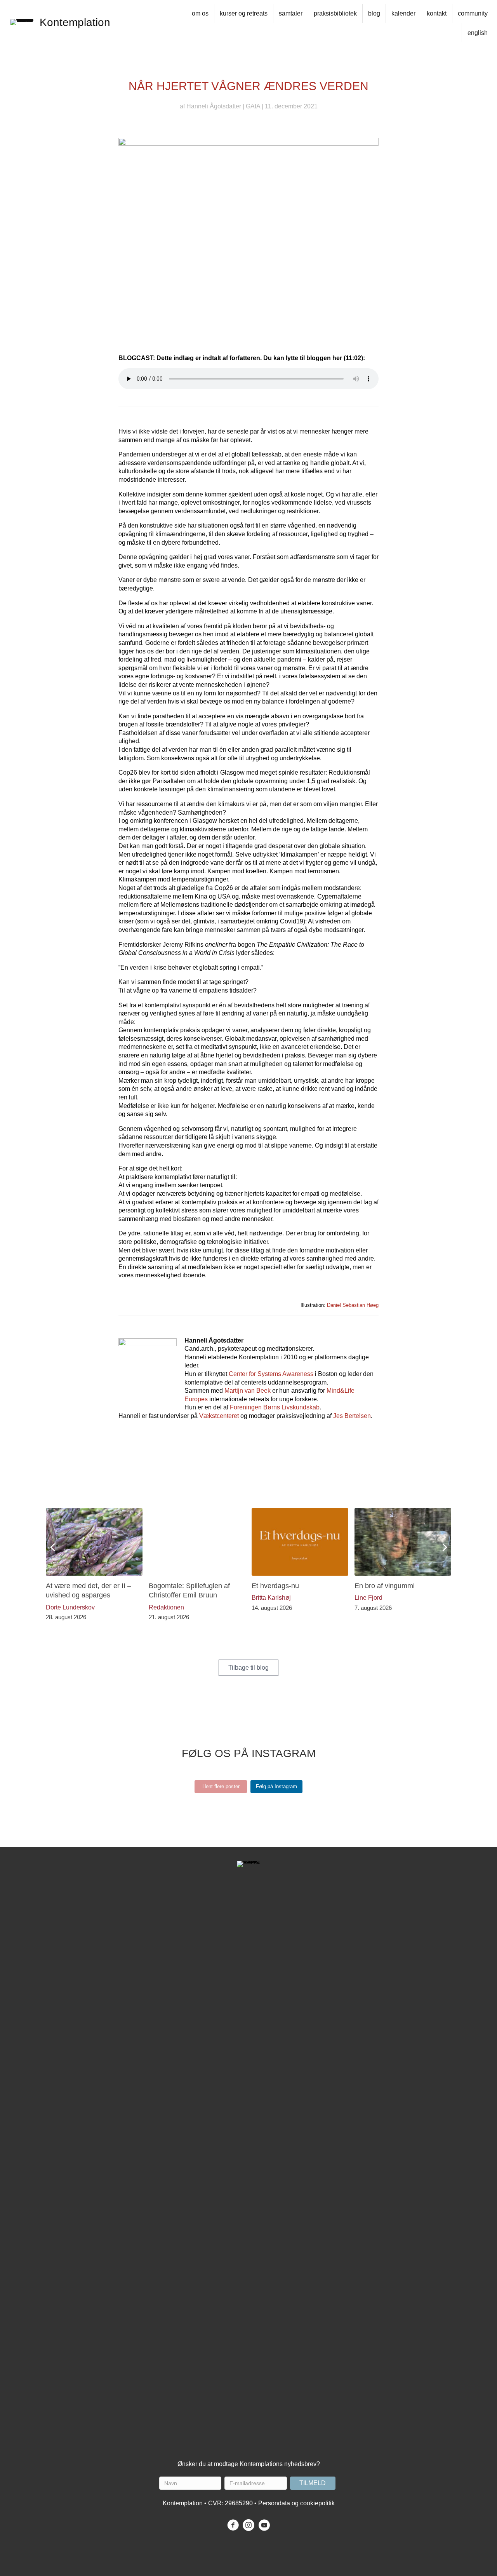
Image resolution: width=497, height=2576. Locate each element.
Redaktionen (166, 1607)
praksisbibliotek (335, 13)
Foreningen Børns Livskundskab (275, 1407)
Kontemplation (75, 22)
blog (374, 13)
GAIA (253, 106)
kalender (403, 13)
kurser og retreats (244, 13)
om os (200, 13)
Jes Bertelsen (352, 1416)
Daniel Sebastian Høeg (353, 1305)
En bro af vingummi (385, 1586)
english (478, 33)
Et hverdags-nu (275, 1586)
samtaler (291, 13)
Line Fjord (368, 1598)
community (473, 13)
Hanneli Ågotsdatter (214, 106)
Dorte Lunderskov (70, 1607)
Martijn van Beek (248, 1391)
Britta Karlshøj (271, 1598)
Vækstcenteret (219, 1416)
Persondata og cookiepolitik (296, 2503)
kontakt (437, 13)
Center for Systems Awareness (271, 1374)
